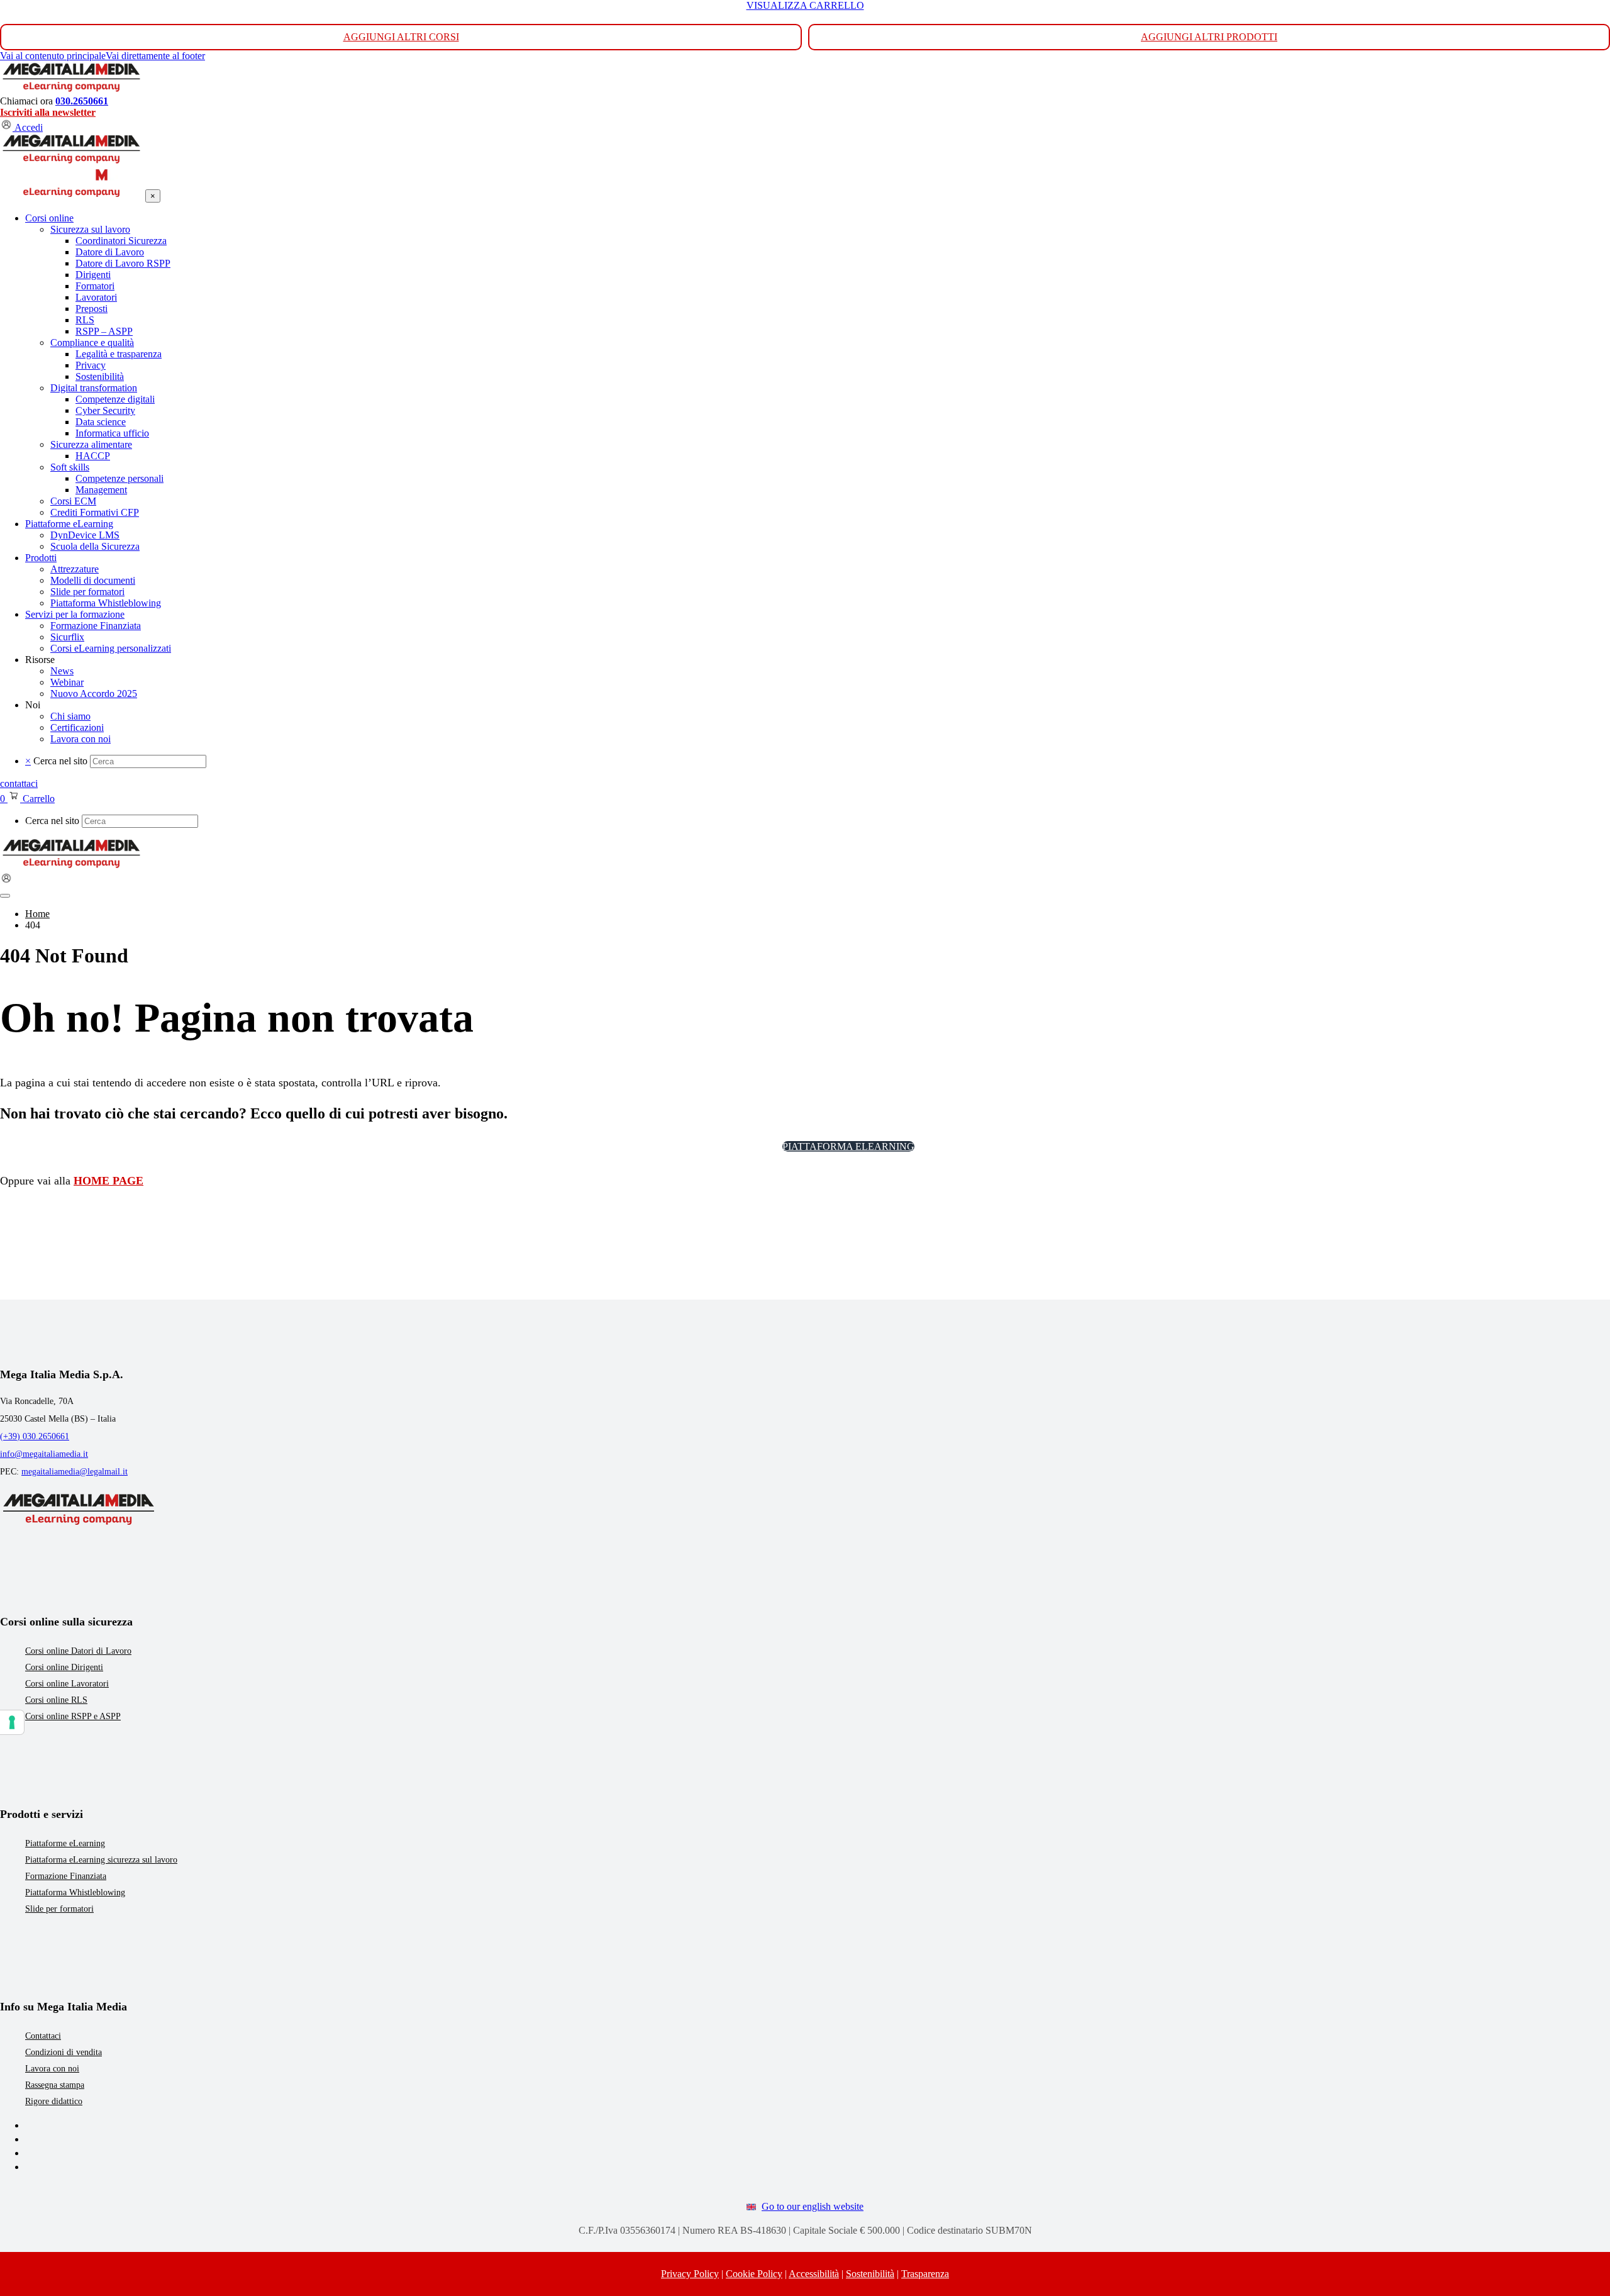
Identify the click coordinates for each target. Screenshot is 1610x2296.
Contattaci (43, 2036)
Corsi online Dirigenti (64, 1667)
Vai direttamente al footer (155, 56)
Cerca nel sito (60, 761)
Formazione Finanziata (66, 1876)
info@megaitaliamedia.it (44, 1454)
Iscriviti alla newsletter (48, 112)
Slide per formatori (59, 1909)
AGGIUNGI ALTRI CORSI (401, 37)
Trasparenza (925, 2274)
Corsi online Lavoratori (67, 1684)
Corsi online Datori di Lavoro (78, 1651)
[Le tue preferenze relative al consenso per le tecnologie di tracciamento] (12, 1722)
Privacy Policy (690, 2274)
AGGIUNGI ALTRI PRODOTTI (1209, 37)
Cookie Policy (754, 2274)
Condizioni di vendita (64, 2052)
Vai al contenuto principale (53, 56)
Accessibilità (814, 2274)
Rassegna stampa (55, 2085)
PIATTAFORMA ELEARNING (848, 1146)
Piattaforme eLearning (65, 1843)
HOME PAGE (108, 1181)
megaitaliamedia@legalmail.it (75, 1472)
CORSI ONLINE (732, 1146)
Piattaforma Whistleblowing (75, 1892)
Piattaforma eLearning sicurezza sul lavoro (101, 1860)
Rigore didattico (54, 2101)
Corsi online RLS (56, 1700)
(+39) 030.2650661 (35, 1436)
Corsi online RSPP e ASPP (73, 1716)
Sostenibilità (870, 2274)
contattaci (19, 783)
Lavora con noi (52, 2069)
